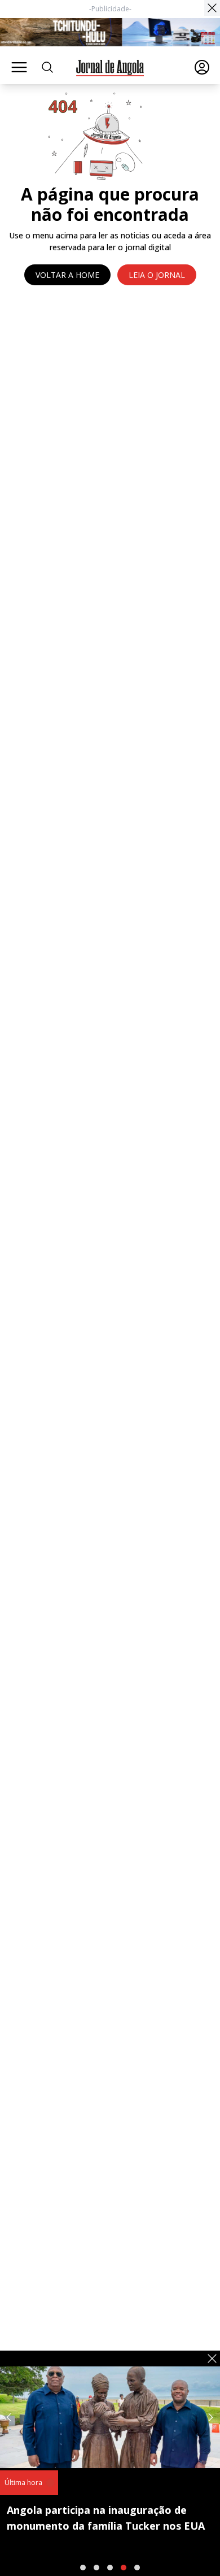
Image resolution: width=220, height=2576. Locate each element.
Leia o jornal (157, 275)
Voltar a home (67, 275)
